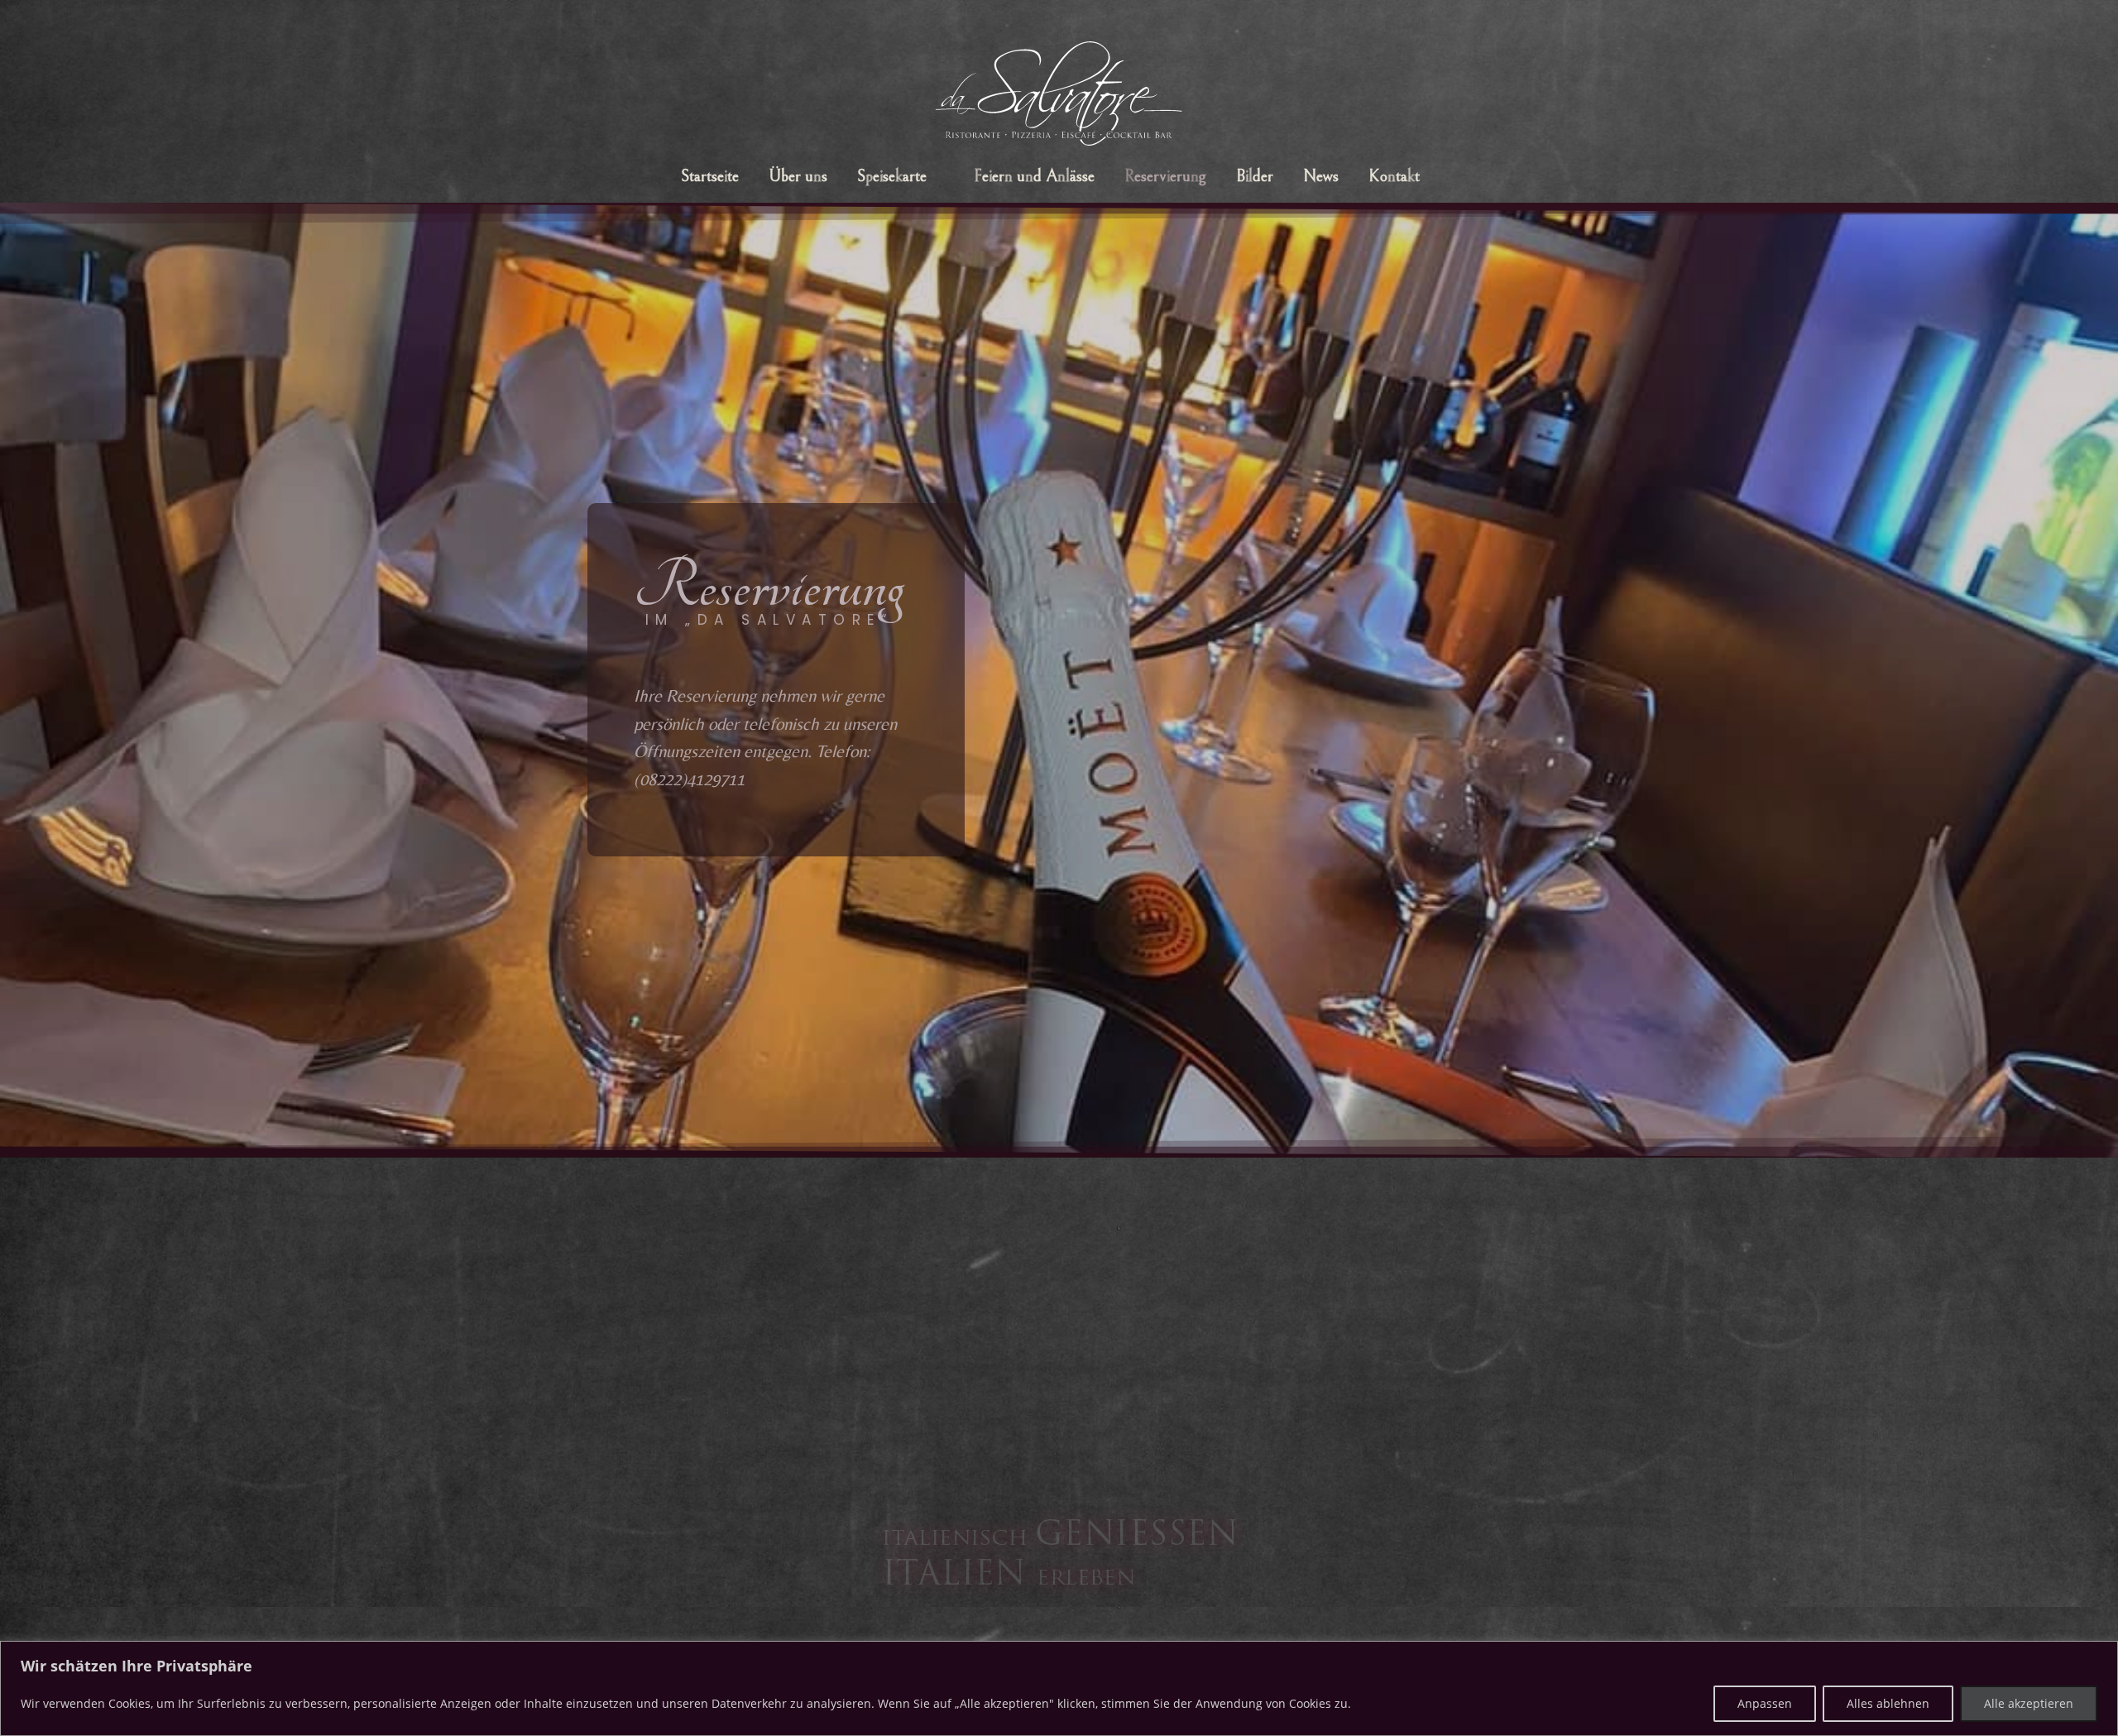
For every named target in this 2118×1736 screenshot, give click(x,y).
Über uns (798, 177)
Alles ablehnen (1888, 1703)
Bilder (1255, 177)
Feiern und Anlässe (1034, 177)
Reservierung (1165, 177)
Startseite (710, 177)
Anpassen (1765, 1703)
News (1321, 177)
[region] (1059, 1688)
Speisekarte (892, 177)
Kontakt (1394, 177)
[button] (901, 177)
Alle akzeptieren (2029, 1703)
